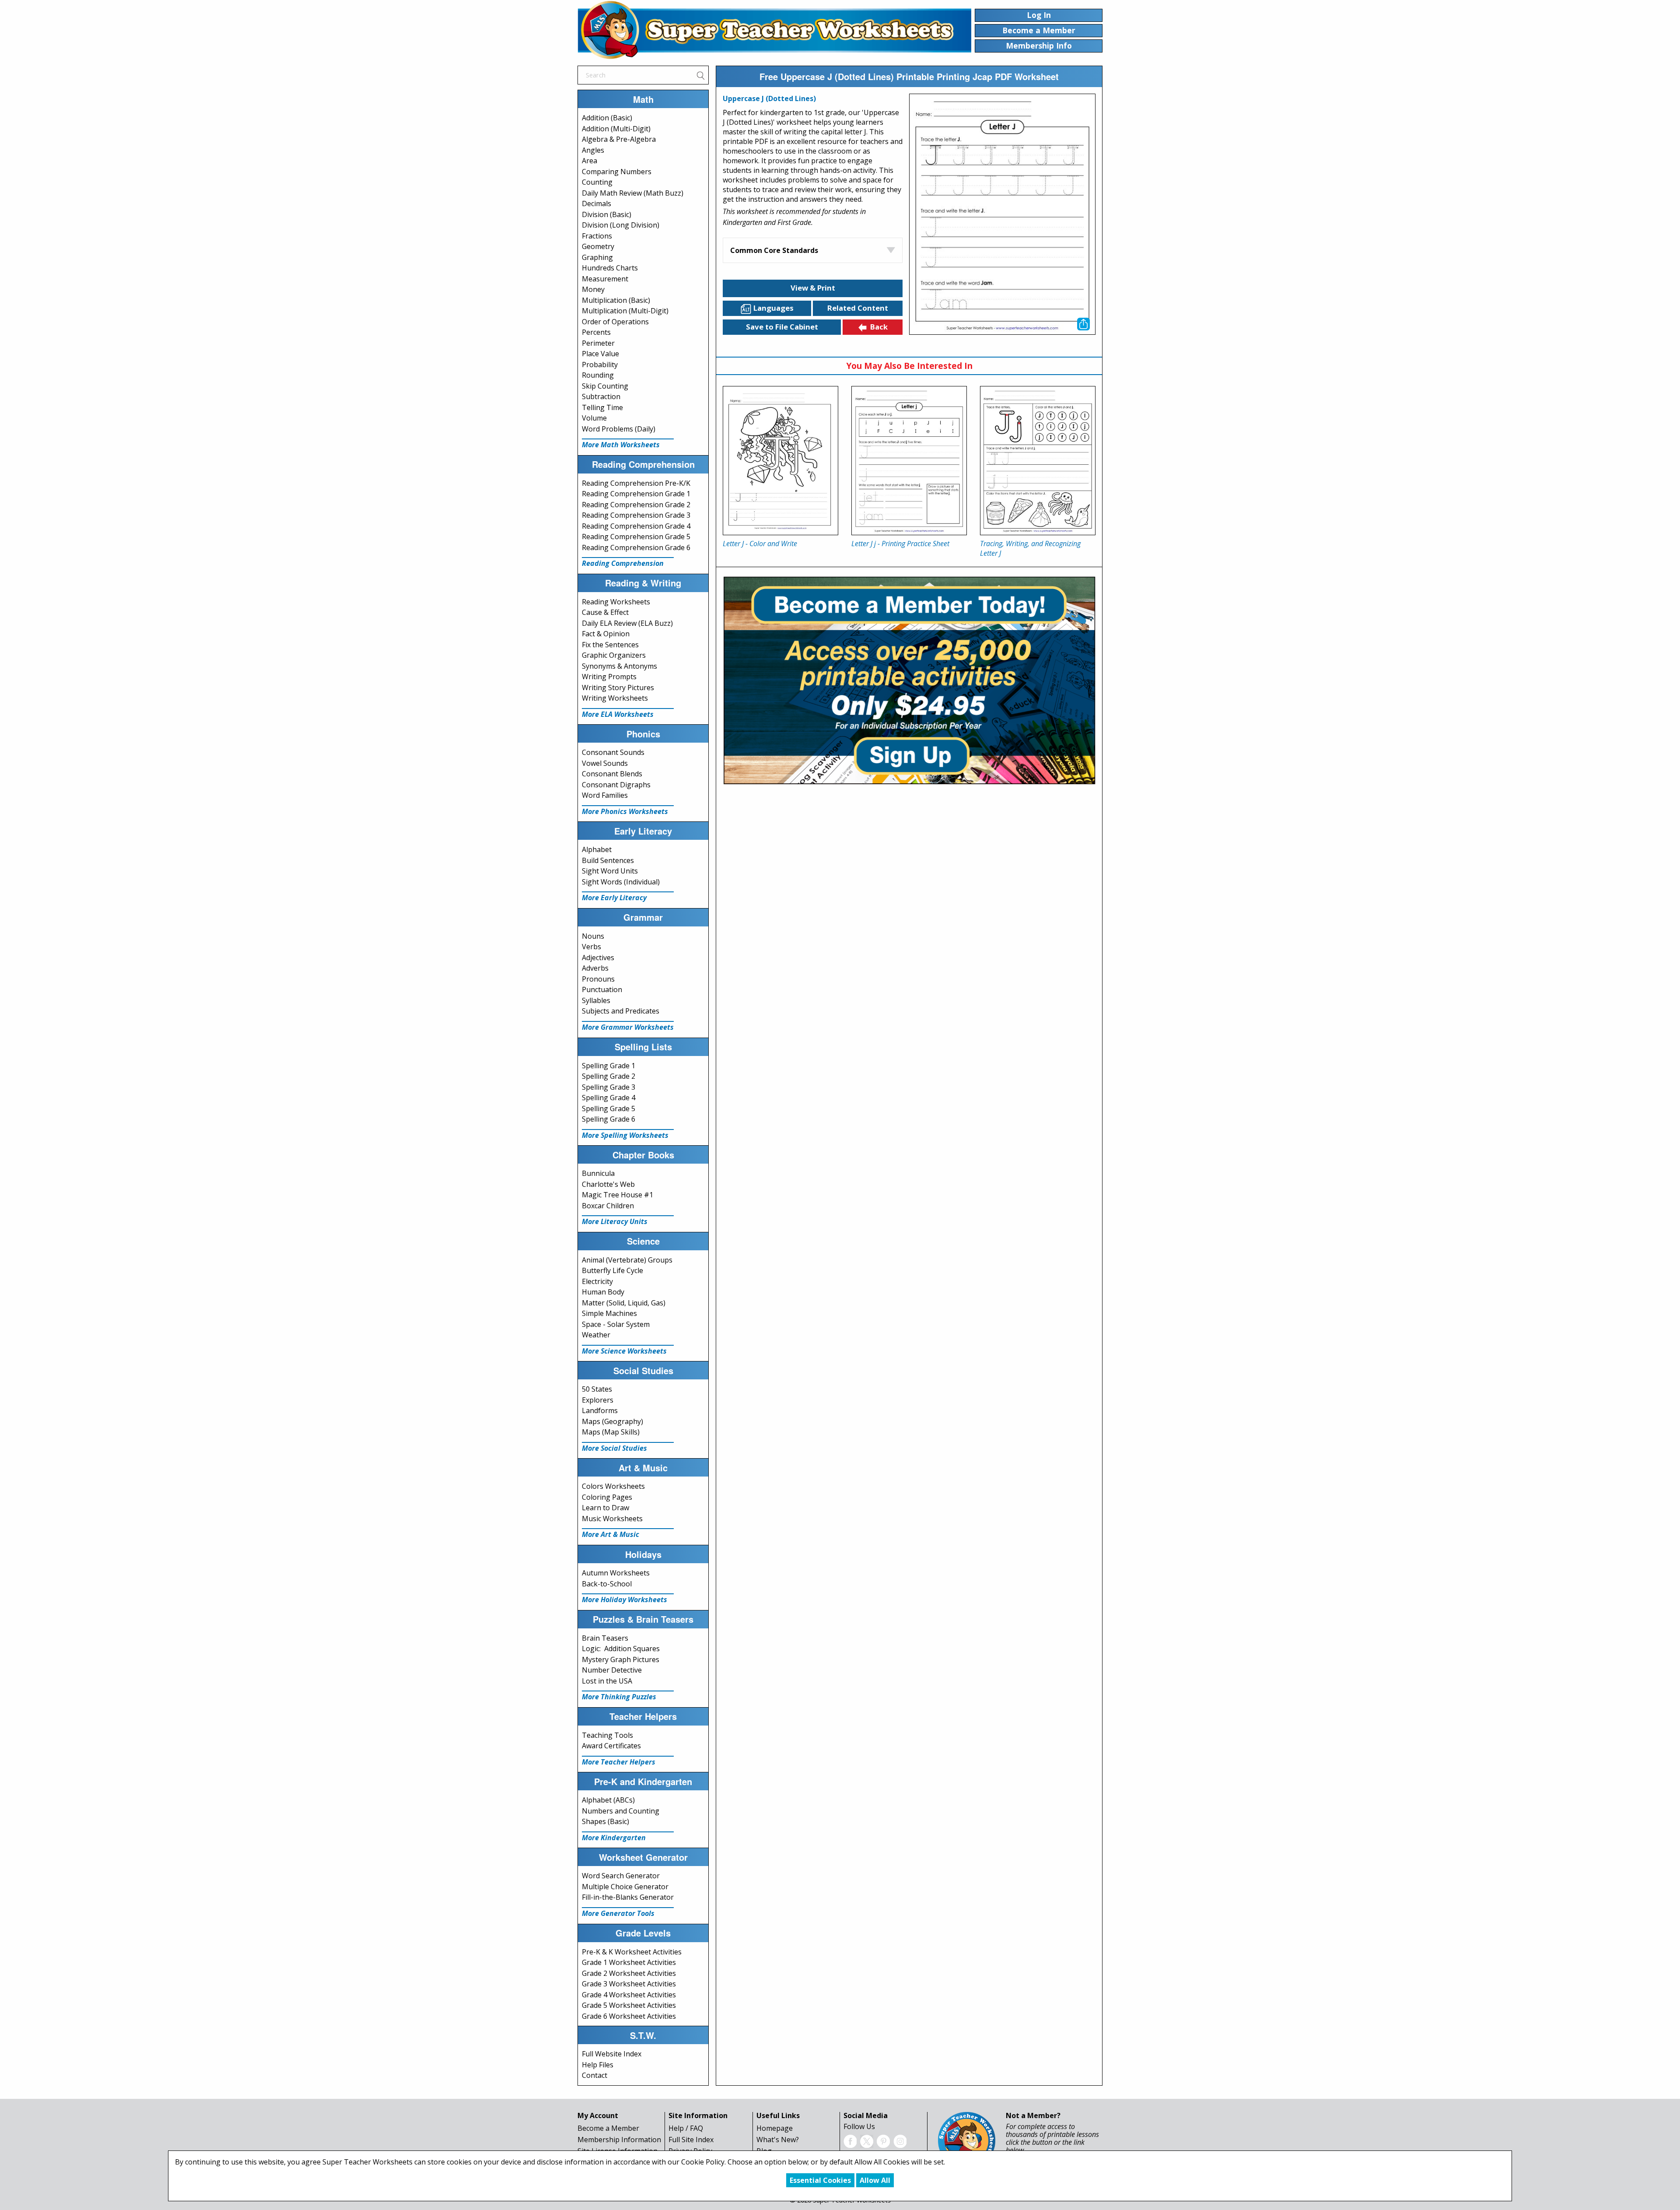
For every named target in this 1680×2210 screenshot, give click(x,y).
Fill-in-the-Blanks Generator (628, 1897)
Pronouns (598, 979)
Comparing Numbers (617, 172)
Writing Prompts (609, 677)
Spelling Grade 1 (609, 1066)
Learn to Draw (605, 1508)
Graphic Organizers (614, 655)
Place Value (600, 354)
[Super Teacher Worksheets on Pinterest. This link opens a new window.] (883, 2140)
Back (879, 327)
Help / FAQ (686, 2128)
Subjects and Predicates (621, 1011)
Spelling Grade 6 (609, 1119)
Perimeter (598, 343)
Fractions (597, 236)
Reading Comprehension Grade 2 (636, 505)
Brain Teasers (605, 1638)
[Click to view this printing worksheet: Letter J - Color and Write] (780, 461)
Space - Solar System (616, 1324)
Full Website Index (612, 2054)
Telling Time (602, 407)
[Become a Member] (909, 679)
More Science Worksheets (624, 1351)
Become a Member (608, 2128)
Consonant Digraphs (616, 785)
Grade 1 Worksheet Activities (629, 1962)
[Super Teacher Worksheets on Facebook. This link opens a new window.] (850, 2140)
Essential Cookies (820, 2180)
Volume (594, 418)
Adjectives (598, 958)
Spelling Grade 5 (609, 1109)
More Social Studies (614, 1448)
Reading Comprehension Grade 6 (636, 547)
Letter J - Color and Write (760, 544)
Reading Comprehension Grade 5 (636, 537)
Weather (596, 1335)
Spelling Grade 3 (609, 1087)
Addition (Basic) (607, 118)
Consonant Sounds (613, 752)
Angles (593, 150)
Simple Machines (609, 1313)
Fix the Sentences (610, 645)
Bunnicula (598, 1173)
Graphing (597, 257)
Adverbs (595, 968)
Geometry (598, 246)
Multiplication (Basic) (616, 300)
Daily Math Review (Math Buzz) (633, 193)
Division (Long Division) (621, 225)
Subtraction (601, 396)
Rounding (598, 375)
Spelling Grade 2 (609, 1076)
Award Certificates (611, 1746)
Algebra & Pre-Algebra (619, 139)
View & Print (813, 288)
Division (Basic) (607, 214)
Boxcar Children (608, 1206)
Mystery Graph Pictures (621, 1659)
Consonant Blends (612, 774)
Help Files (598, 2065)
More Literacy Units (615, 1221)
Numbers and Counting (621, 1811)
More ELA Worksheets (618, 714)
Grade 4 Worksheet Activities (629, 1995)
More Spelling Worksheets (625, 1135)
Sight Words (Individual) (621, 882)
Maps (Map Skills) (611, 1432)
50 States (597, 1389)
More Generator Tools (618, 1913)
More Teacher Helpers (619, 1762)
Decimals (597, 203)
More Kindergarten (614, 1838)
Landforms (600, 1410)
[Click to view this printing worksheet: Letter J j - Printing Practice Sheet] (909, 461)
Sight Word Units (610, 871)
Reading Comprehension (623, 563)
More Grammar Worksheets (628, 1027)
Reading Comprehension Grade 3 (636, 515)
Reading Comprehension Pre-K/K (636, 483)
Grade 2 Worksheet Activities (629, 1973)
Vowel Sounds (605, 763)
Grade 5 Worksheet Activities (629, 2005)
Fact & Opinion (606, 634)
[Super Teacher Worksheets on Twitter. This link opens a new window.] (867, 2140)
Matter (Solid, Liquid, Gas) (624, 1303)
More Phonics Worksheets (625, 811)
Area (590, 161)
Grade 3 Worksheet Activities (629, 1984)
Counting (597, 182)
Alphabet (597, 849)
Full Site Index (691, 2140)
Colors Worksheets (613, 1486)
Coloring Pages (607, 1497)
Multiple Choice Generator (625, 1887)
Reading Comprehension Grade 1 (636, 494)
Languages (773, 308)
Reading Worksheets (616, 602)
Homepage (775, 2128)
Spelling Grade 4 (609, 1098)
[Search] (700, 75)
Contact (595, 2075)
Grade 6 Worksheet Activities (629, 2016)
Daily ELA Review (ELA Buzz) (627, 623)
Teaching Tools (607, 1735)
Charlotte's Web (608, 1184)
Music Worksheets (612, 1519)
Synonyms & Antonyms (619, 666)
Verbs (591, 947)
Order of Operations (615, 322)
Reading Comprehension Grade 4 (636, 526)
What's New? (778, 2140)
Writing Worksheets (615, 698)
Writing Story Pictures (618, 688)
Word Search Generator (621, 1876)
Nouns (593, 936)
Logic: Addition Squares (621, 1649)
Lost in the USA (607, 1681)
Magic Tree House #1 (618, 1195)
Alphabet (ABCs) (608, 1800)
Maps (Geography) (612, 1421)
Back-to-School (607, 1584)
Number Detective (612, 1670)
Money (593, 289)
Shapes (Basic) (605, 1821)
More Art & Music (611, 1534)
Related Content (858, 308)
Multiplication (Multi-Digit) (625, 311)
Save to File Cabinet (782, 327)
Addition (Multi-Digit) (616, 129)
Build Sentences (608, 860)
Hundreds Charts (610, 268)
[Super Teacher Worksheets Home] (774, 30)
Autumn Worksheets (616, 1573)
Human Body (603, 1292)
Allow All (875, 2180)
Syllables (596, 1000)
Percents (596, 332)
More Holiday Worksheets (625, 1600)
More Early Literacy (614, 898)
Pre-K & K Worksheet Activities (632, 1952)
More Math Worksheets (621, 445)
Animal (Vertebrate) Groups (627, 1260)
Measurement (605, 279)
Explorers (598, 1400)
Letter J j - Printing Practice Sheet (900, 544)
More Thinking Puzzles (619, 1697)
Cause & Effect (605, 612)
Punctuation (602, 989)
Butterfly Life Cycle (612, 1270)
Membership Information (619, 2140)
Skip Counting (605, 386)
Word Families (605, 795)
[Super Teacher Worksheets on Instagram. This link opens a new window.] (900, 2140)
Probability (600, 365)
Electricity (597, 1281)
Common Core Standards (774, 250)
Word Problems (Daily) (619, 429)
